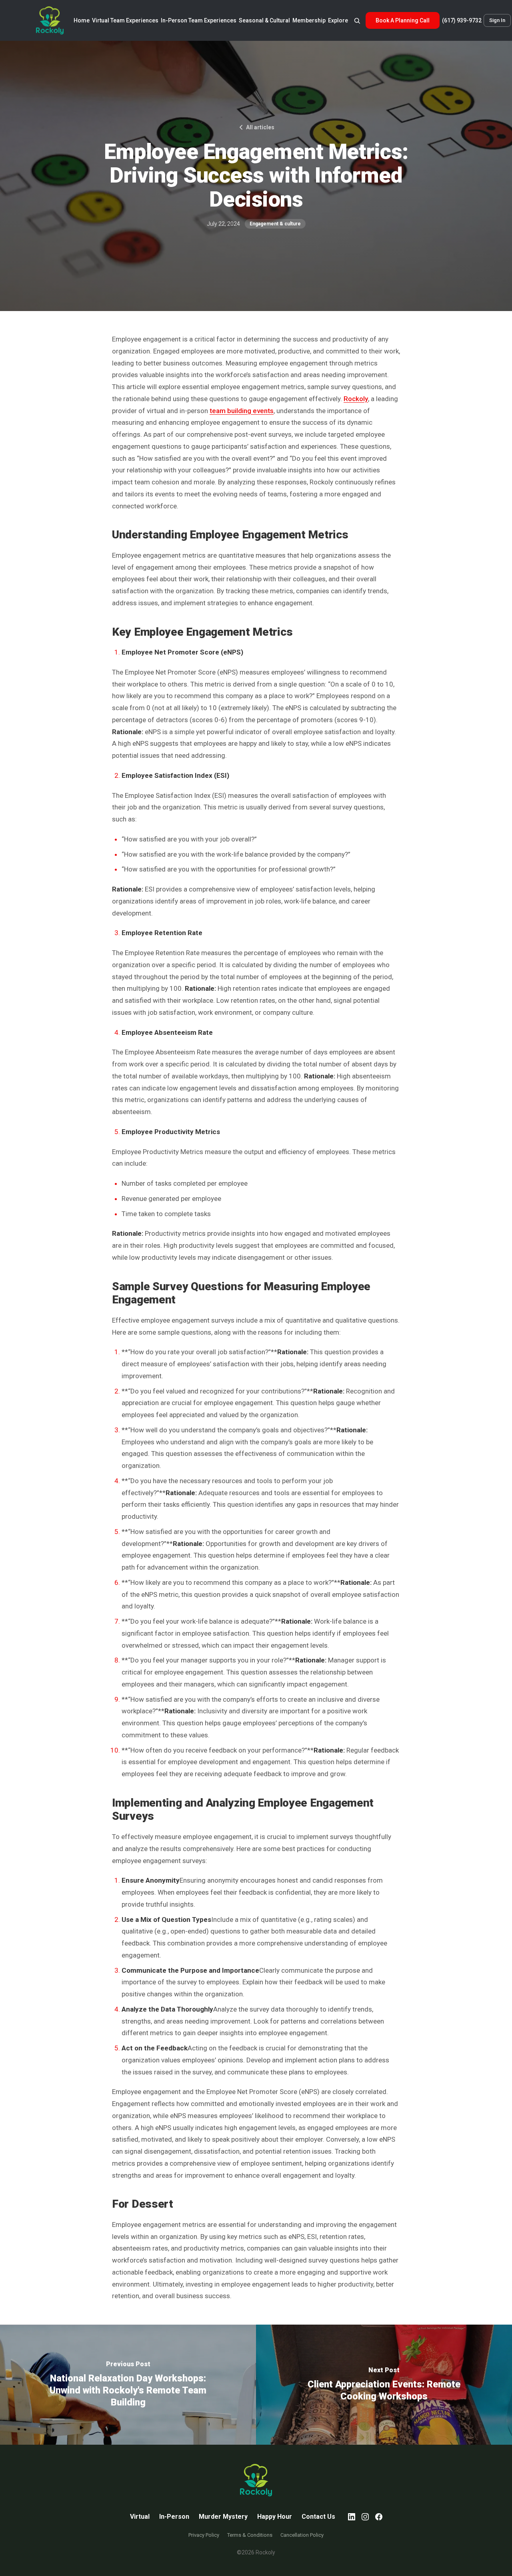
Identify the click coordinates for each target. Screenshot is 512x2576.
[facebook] (379, 2517)
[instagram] (365, 2517)
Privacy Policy (204, 2535)
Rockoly (356, 399)
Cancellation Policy (302, 2535)
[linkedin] (352, 2517)
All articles (260, 127)
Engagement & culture (275, 224)
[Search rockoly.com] (357, 20)
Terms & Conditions (250, 2535)
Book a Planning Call (403, 20)
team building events (242, 411)
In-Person (174, 2517)
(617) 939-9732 (462, 20)
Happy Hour (275, 2517)
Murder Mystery (223, 2517)
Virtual (140, 2517)
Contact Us (318, 2517)
